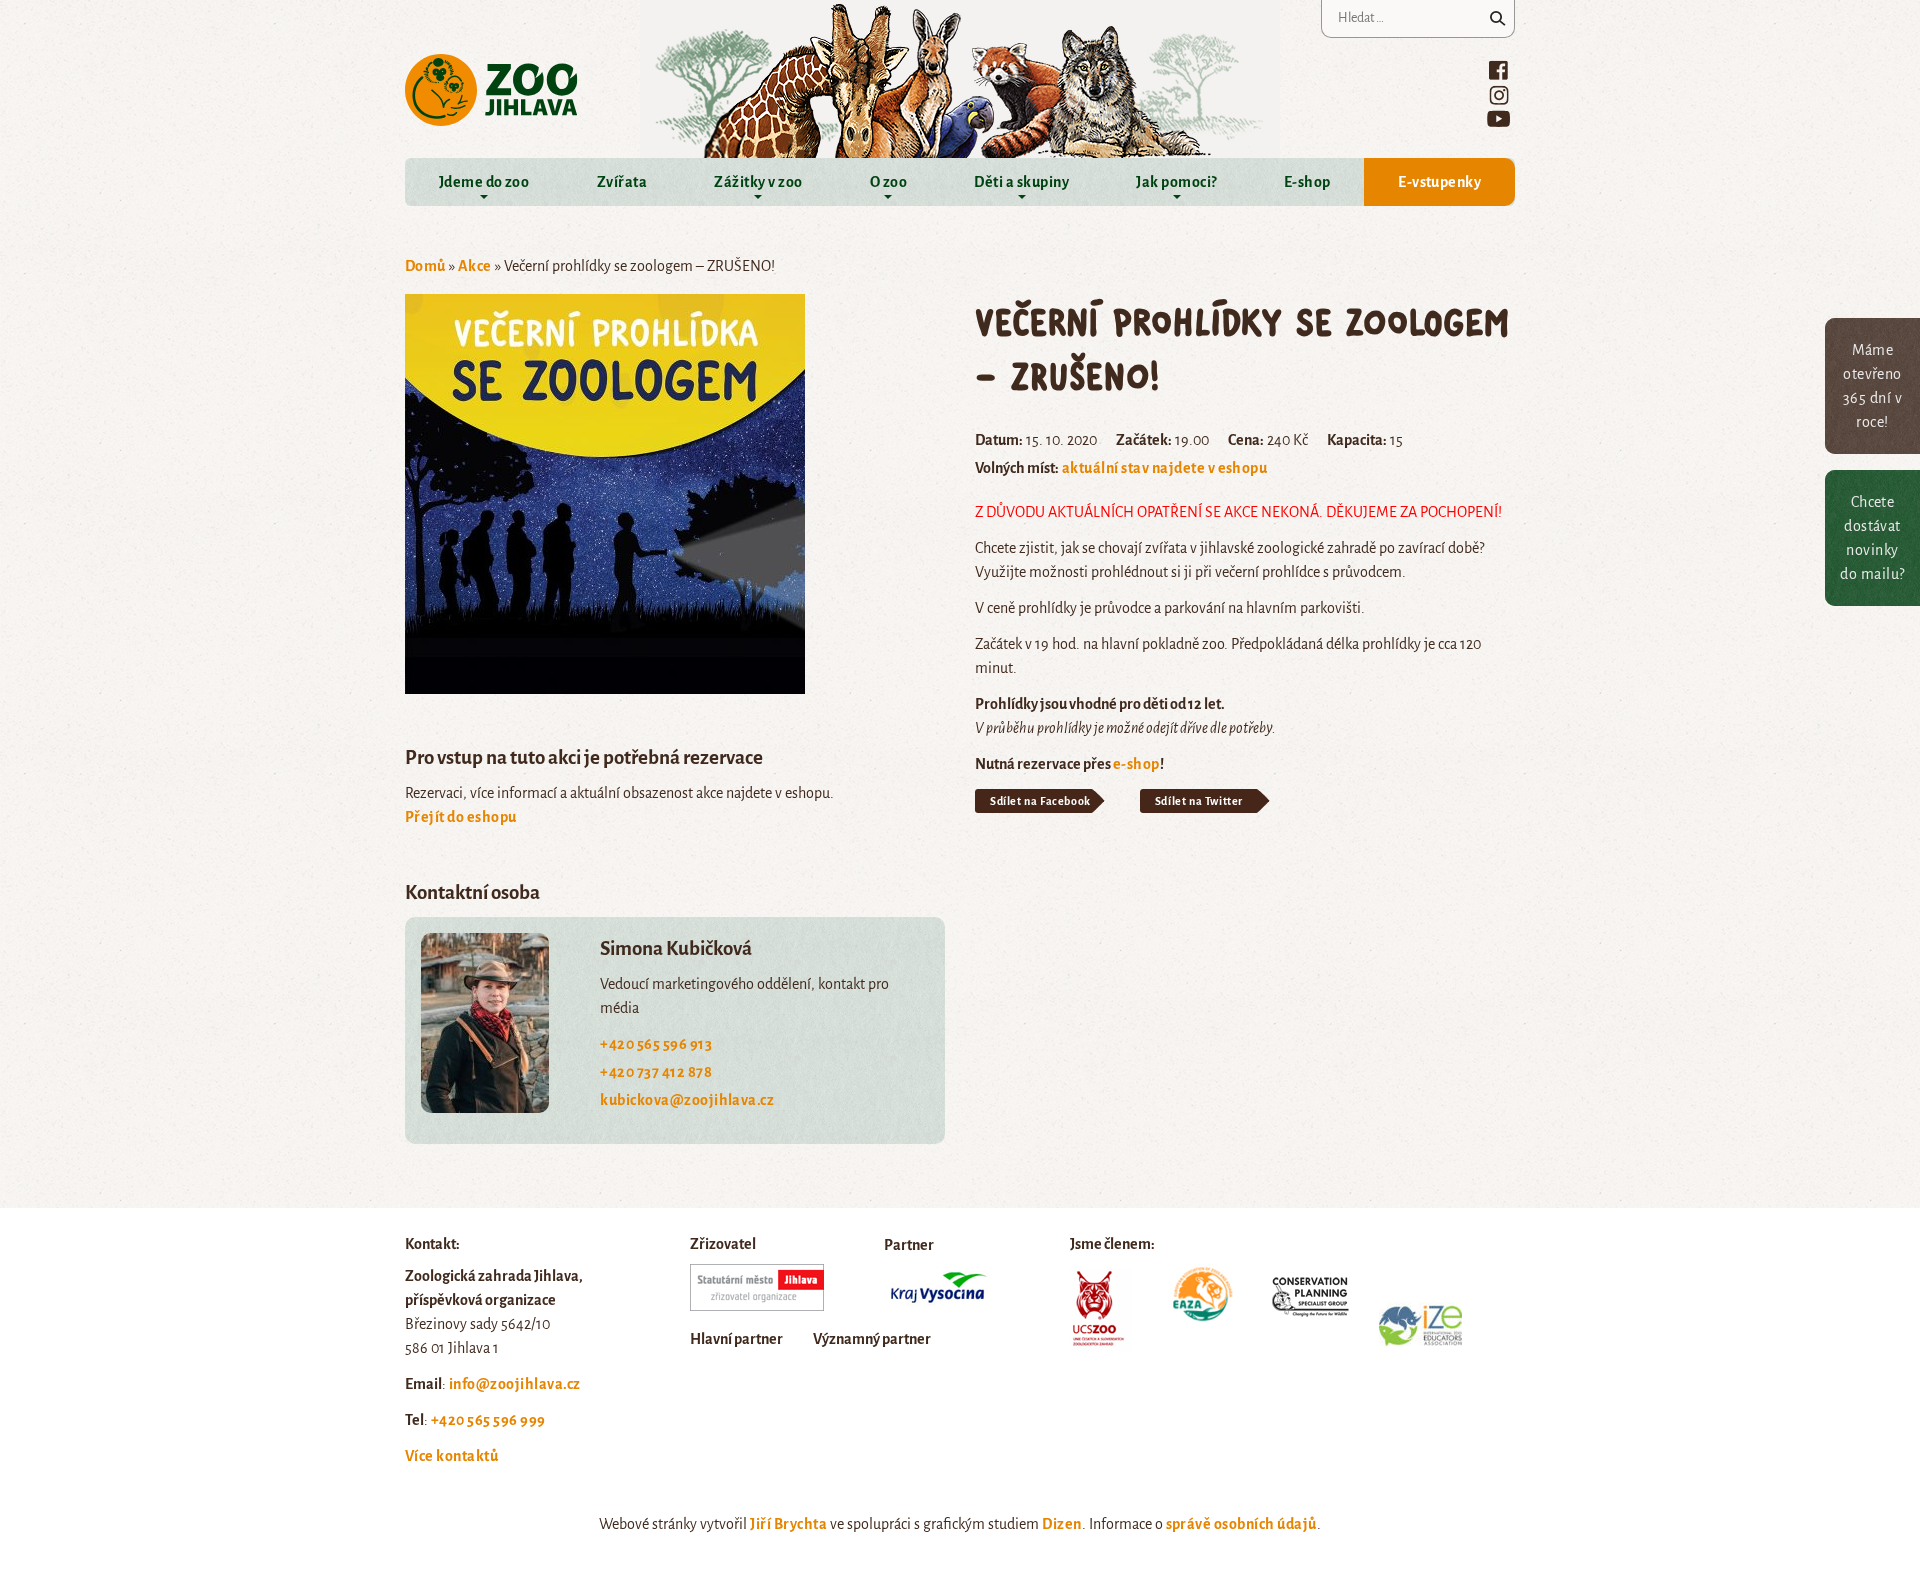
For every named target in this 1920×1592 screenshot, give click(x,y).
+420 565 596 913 (656, 1044)
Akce (475, 266)
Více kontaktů (451, 1456)
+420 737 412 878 (656, 1072)
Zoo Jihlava (491, 90)
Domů (425, 266)
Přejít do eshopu (461, 817)
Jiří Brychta (788, 1524)
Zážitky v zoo (758, 182)
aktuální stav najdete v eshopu (1164, 468)
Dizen (1061, 1524)
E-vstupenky (1439, 182)
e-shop (1136, 764)
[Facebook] (1498, 70)
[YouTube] (1498, 118)
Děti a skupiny (1021, 182)
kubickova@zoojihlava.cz (687, 1100)
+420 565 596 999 (488, 1420)
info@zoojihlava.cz (515, 1384)
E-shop (1307, 182)
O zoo (888, 182)
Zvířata (622, 182)
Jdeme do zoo (484, 182)
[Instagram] (1499, 95)
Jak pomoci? (1176, 182)
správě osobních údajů (1241, 1524)
